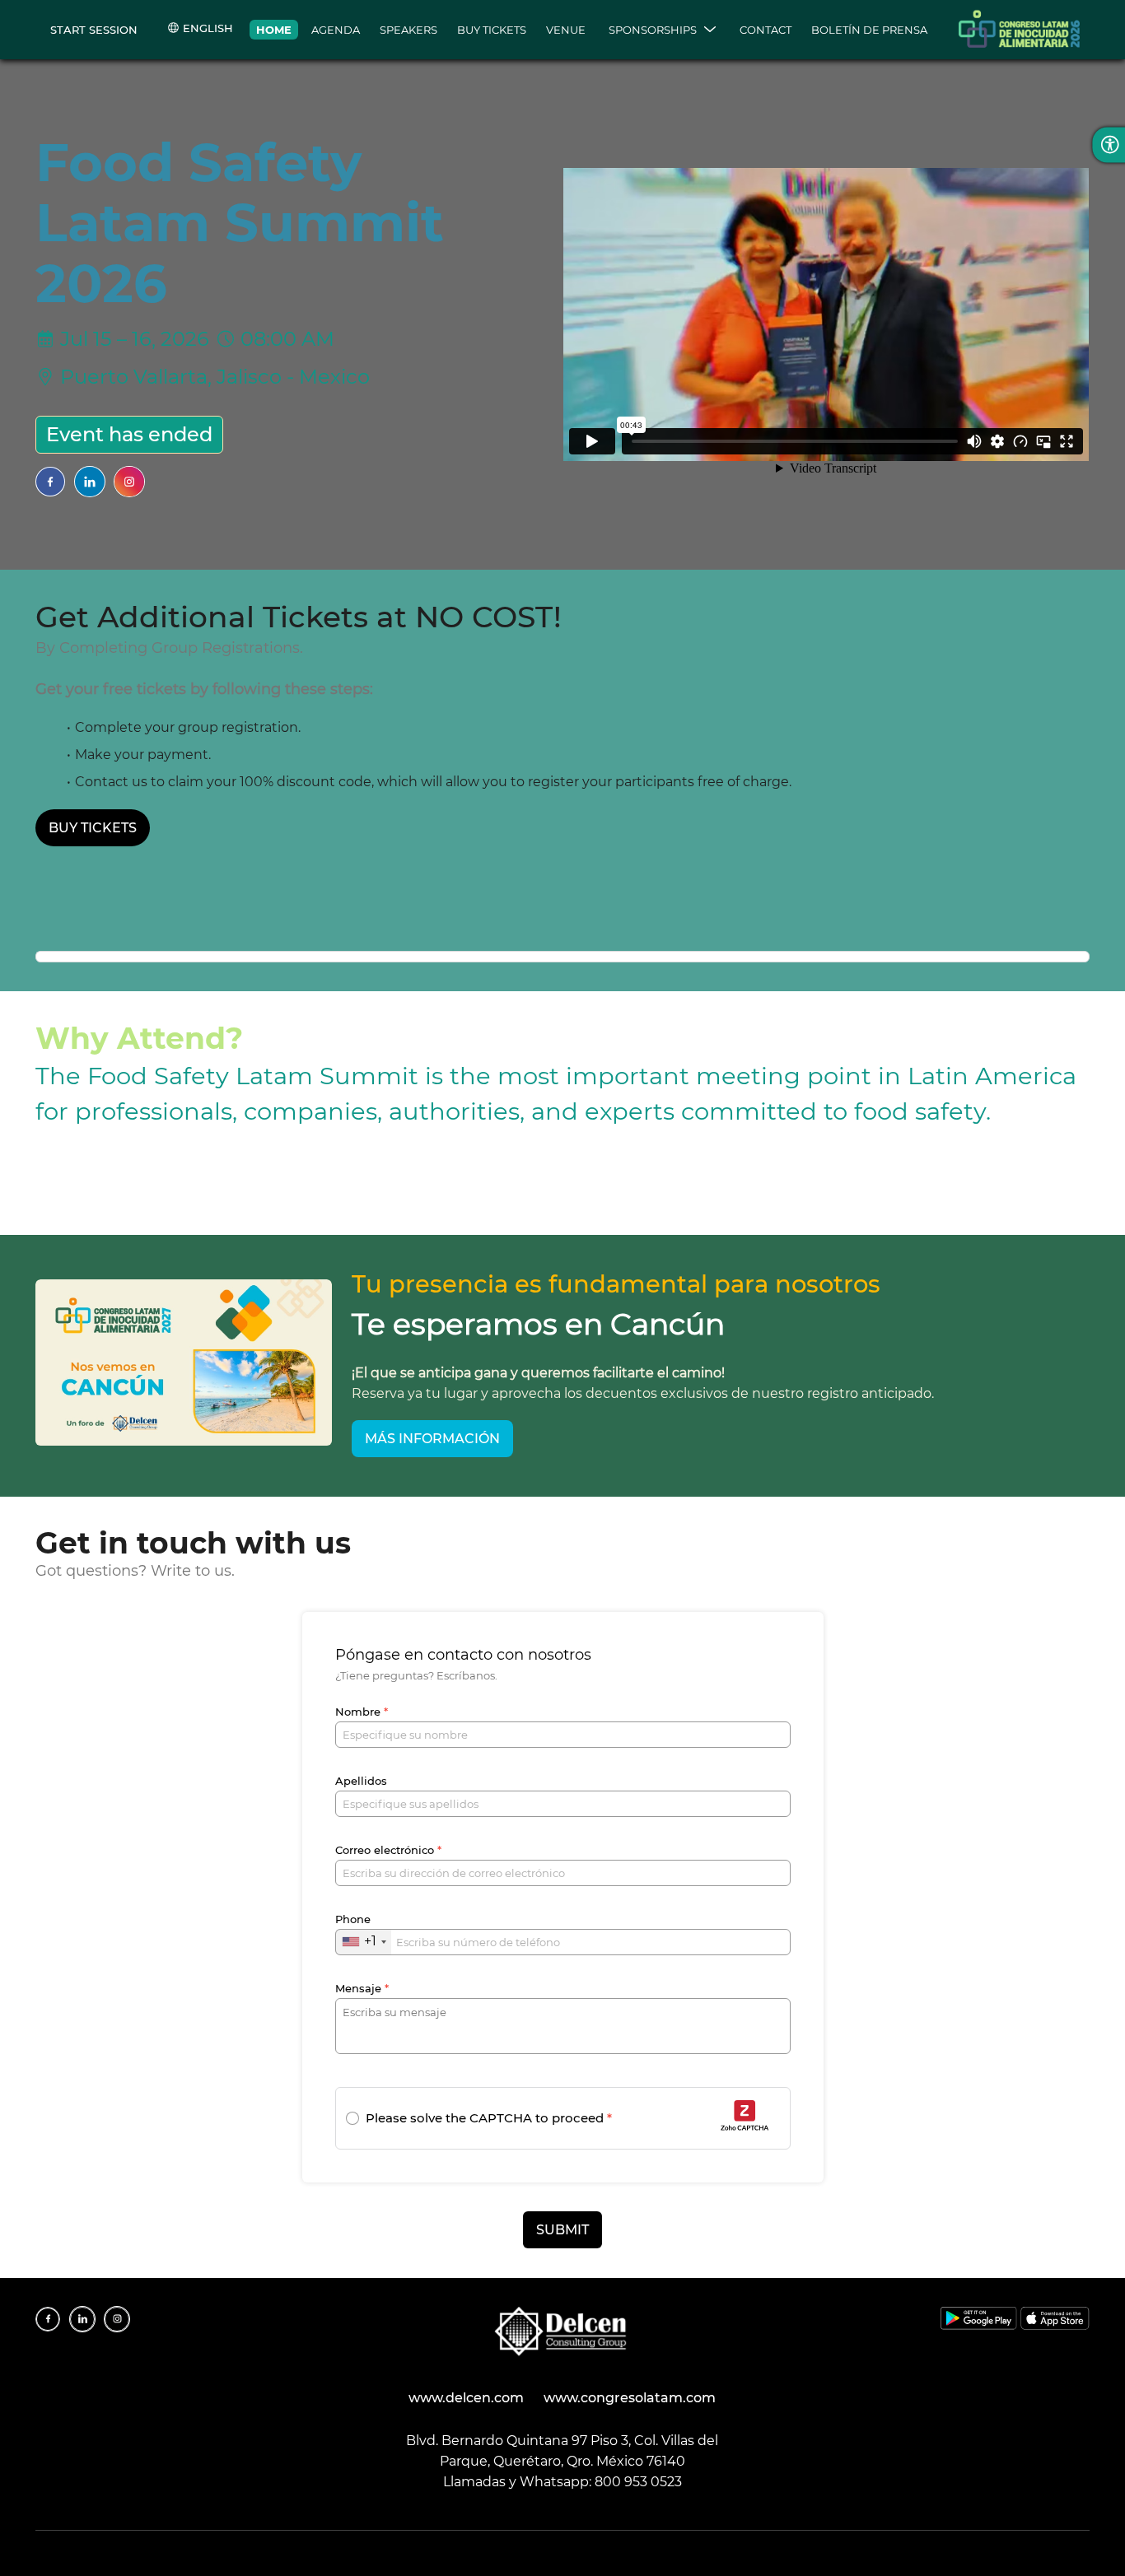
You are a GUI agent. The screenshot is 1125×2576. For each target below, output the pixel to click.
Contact (766, 30)
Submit (562, 2230)
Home (274, 30)
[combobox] (364, 1942)
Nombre (362, 1712)
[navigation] (592, 30)
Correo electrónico (388, 1850)
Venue (566, 30)
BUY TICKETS (492, 30)
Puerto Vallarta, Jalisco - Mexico (215, 377)
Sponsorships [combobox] (653, 30)
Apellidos (361, 1781)
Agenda (336, 30)
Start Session (94, 30)
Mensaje (362, 1988)
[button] (479, 2118)
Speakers (408, 30)
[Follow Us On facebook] (50, 482)
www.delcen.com (466, 2398)
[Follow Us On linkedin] (90, 482)
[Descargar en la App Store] (1055, 2325)
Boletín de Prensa (869, 30)
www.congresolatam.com (630, 2398)
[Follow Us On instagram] (129, 482)
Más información (432, 1439)
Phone (353, 1919)
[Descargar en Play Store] (980, 2325)
